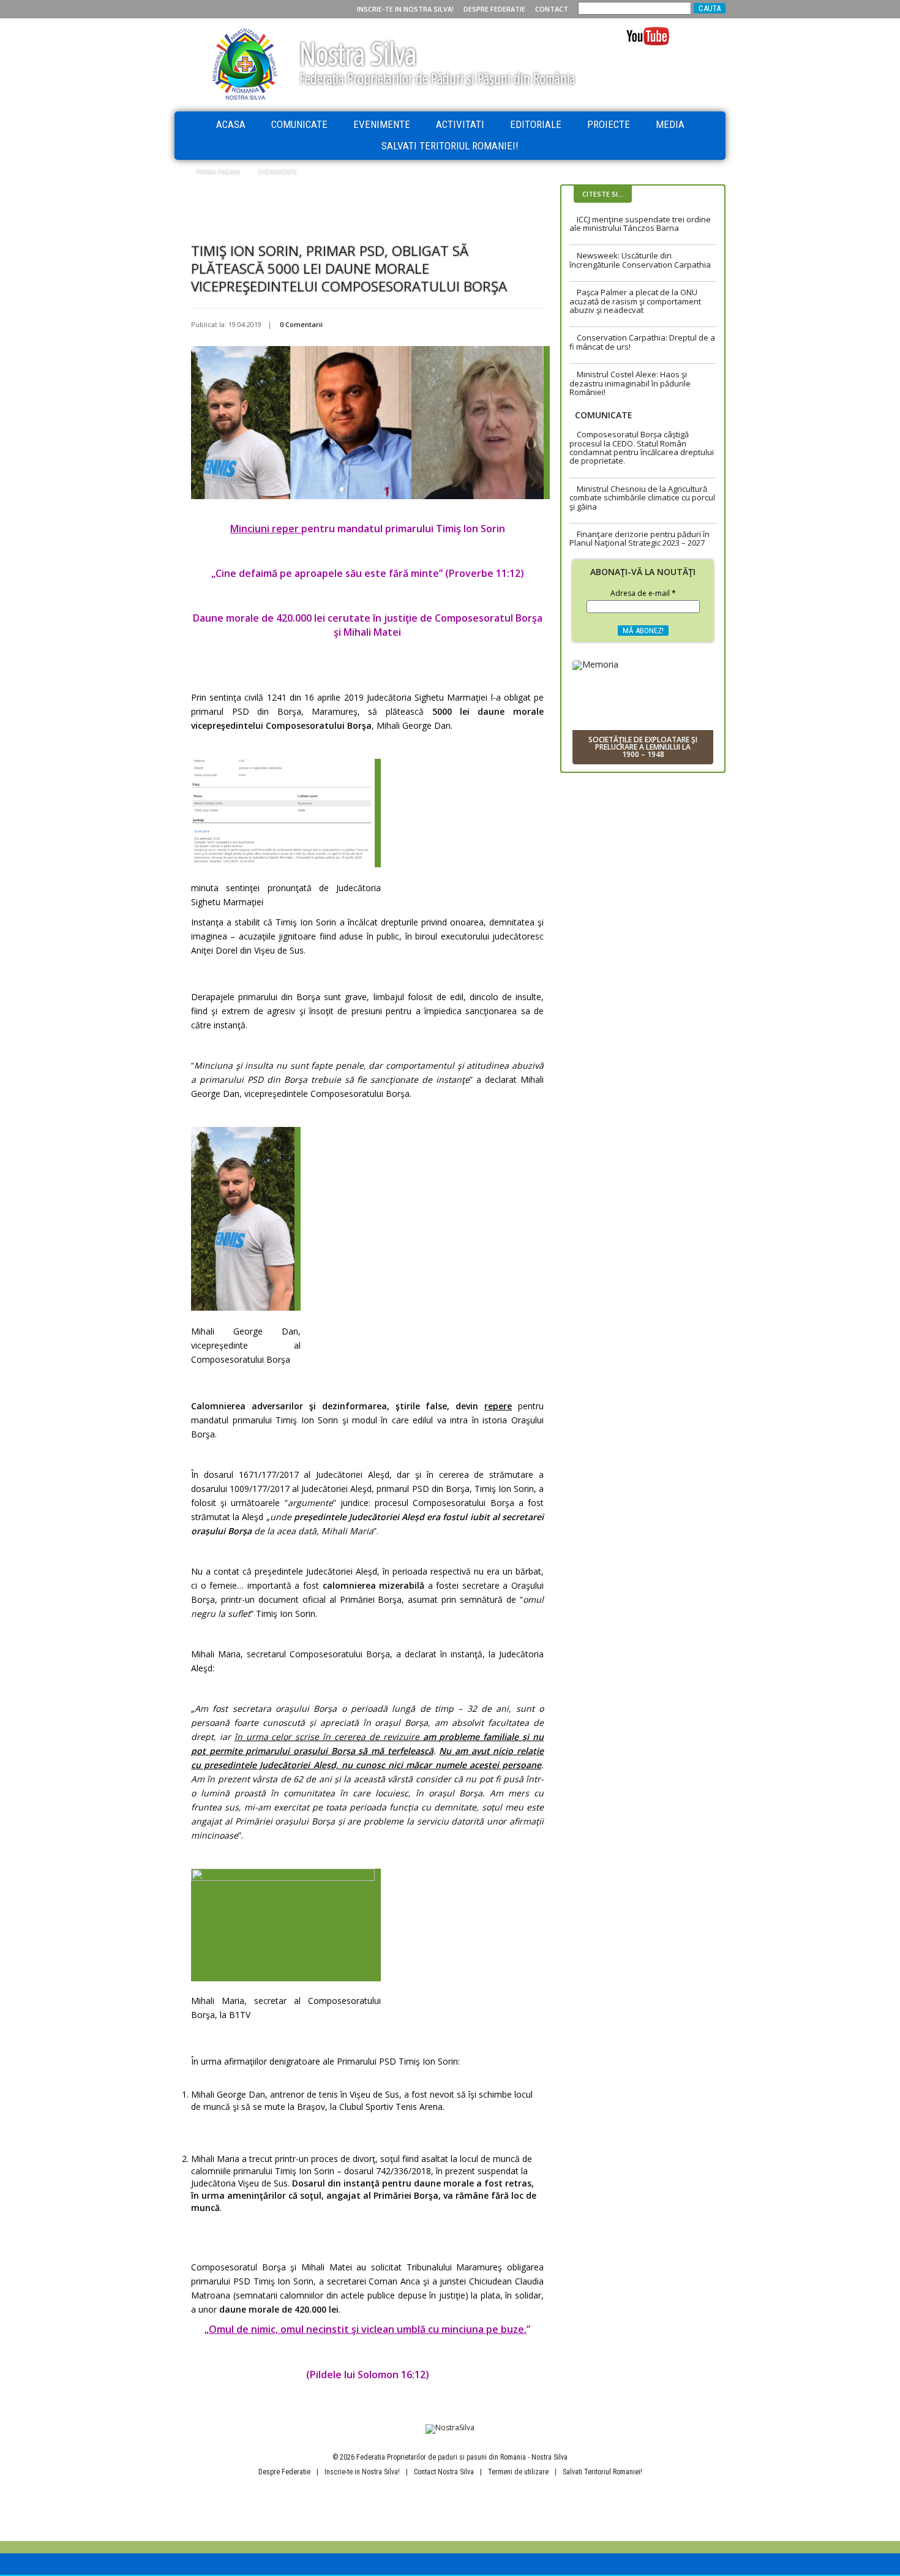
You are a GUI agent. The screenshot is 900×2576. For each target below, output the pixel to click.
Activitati (460, 124)
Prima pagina (218, 172)
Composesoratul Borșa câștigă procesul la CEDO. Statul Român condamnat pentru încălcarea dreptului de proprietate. (642, 447)
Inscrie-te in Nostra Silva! (405, 9)
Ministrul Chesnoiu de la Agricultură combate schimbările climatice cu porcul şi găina (642, 498)
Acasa (231, 124)
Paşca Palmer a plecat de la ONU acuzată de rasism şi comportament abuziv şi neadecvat (635, 301)
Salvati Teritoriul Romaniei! (450, 146)
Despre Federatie (494, 9)
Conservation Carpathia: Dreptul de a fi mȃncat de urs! (642, 342)
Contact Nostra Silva (444, 2472)
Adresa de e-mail (643, 594)
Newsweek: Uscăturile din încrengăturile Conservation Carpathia (640, 260)
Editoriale (536, 124)
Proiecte (609, 124)
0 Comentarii (301, 324)
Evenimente (382, 124)
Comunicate (299, 124)
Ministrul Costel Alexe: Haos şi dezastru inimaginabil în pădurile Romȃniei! (630, 383)
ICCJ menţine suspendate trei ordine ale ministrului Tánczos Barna (640, 224)
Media (670, 124)
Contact (552, 9)
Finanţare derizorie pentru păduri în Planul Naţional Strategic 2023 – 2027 (639, 538)
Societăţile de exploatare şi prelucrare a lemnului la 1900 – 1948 (643, 747)
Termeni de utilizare (518, 2472)
